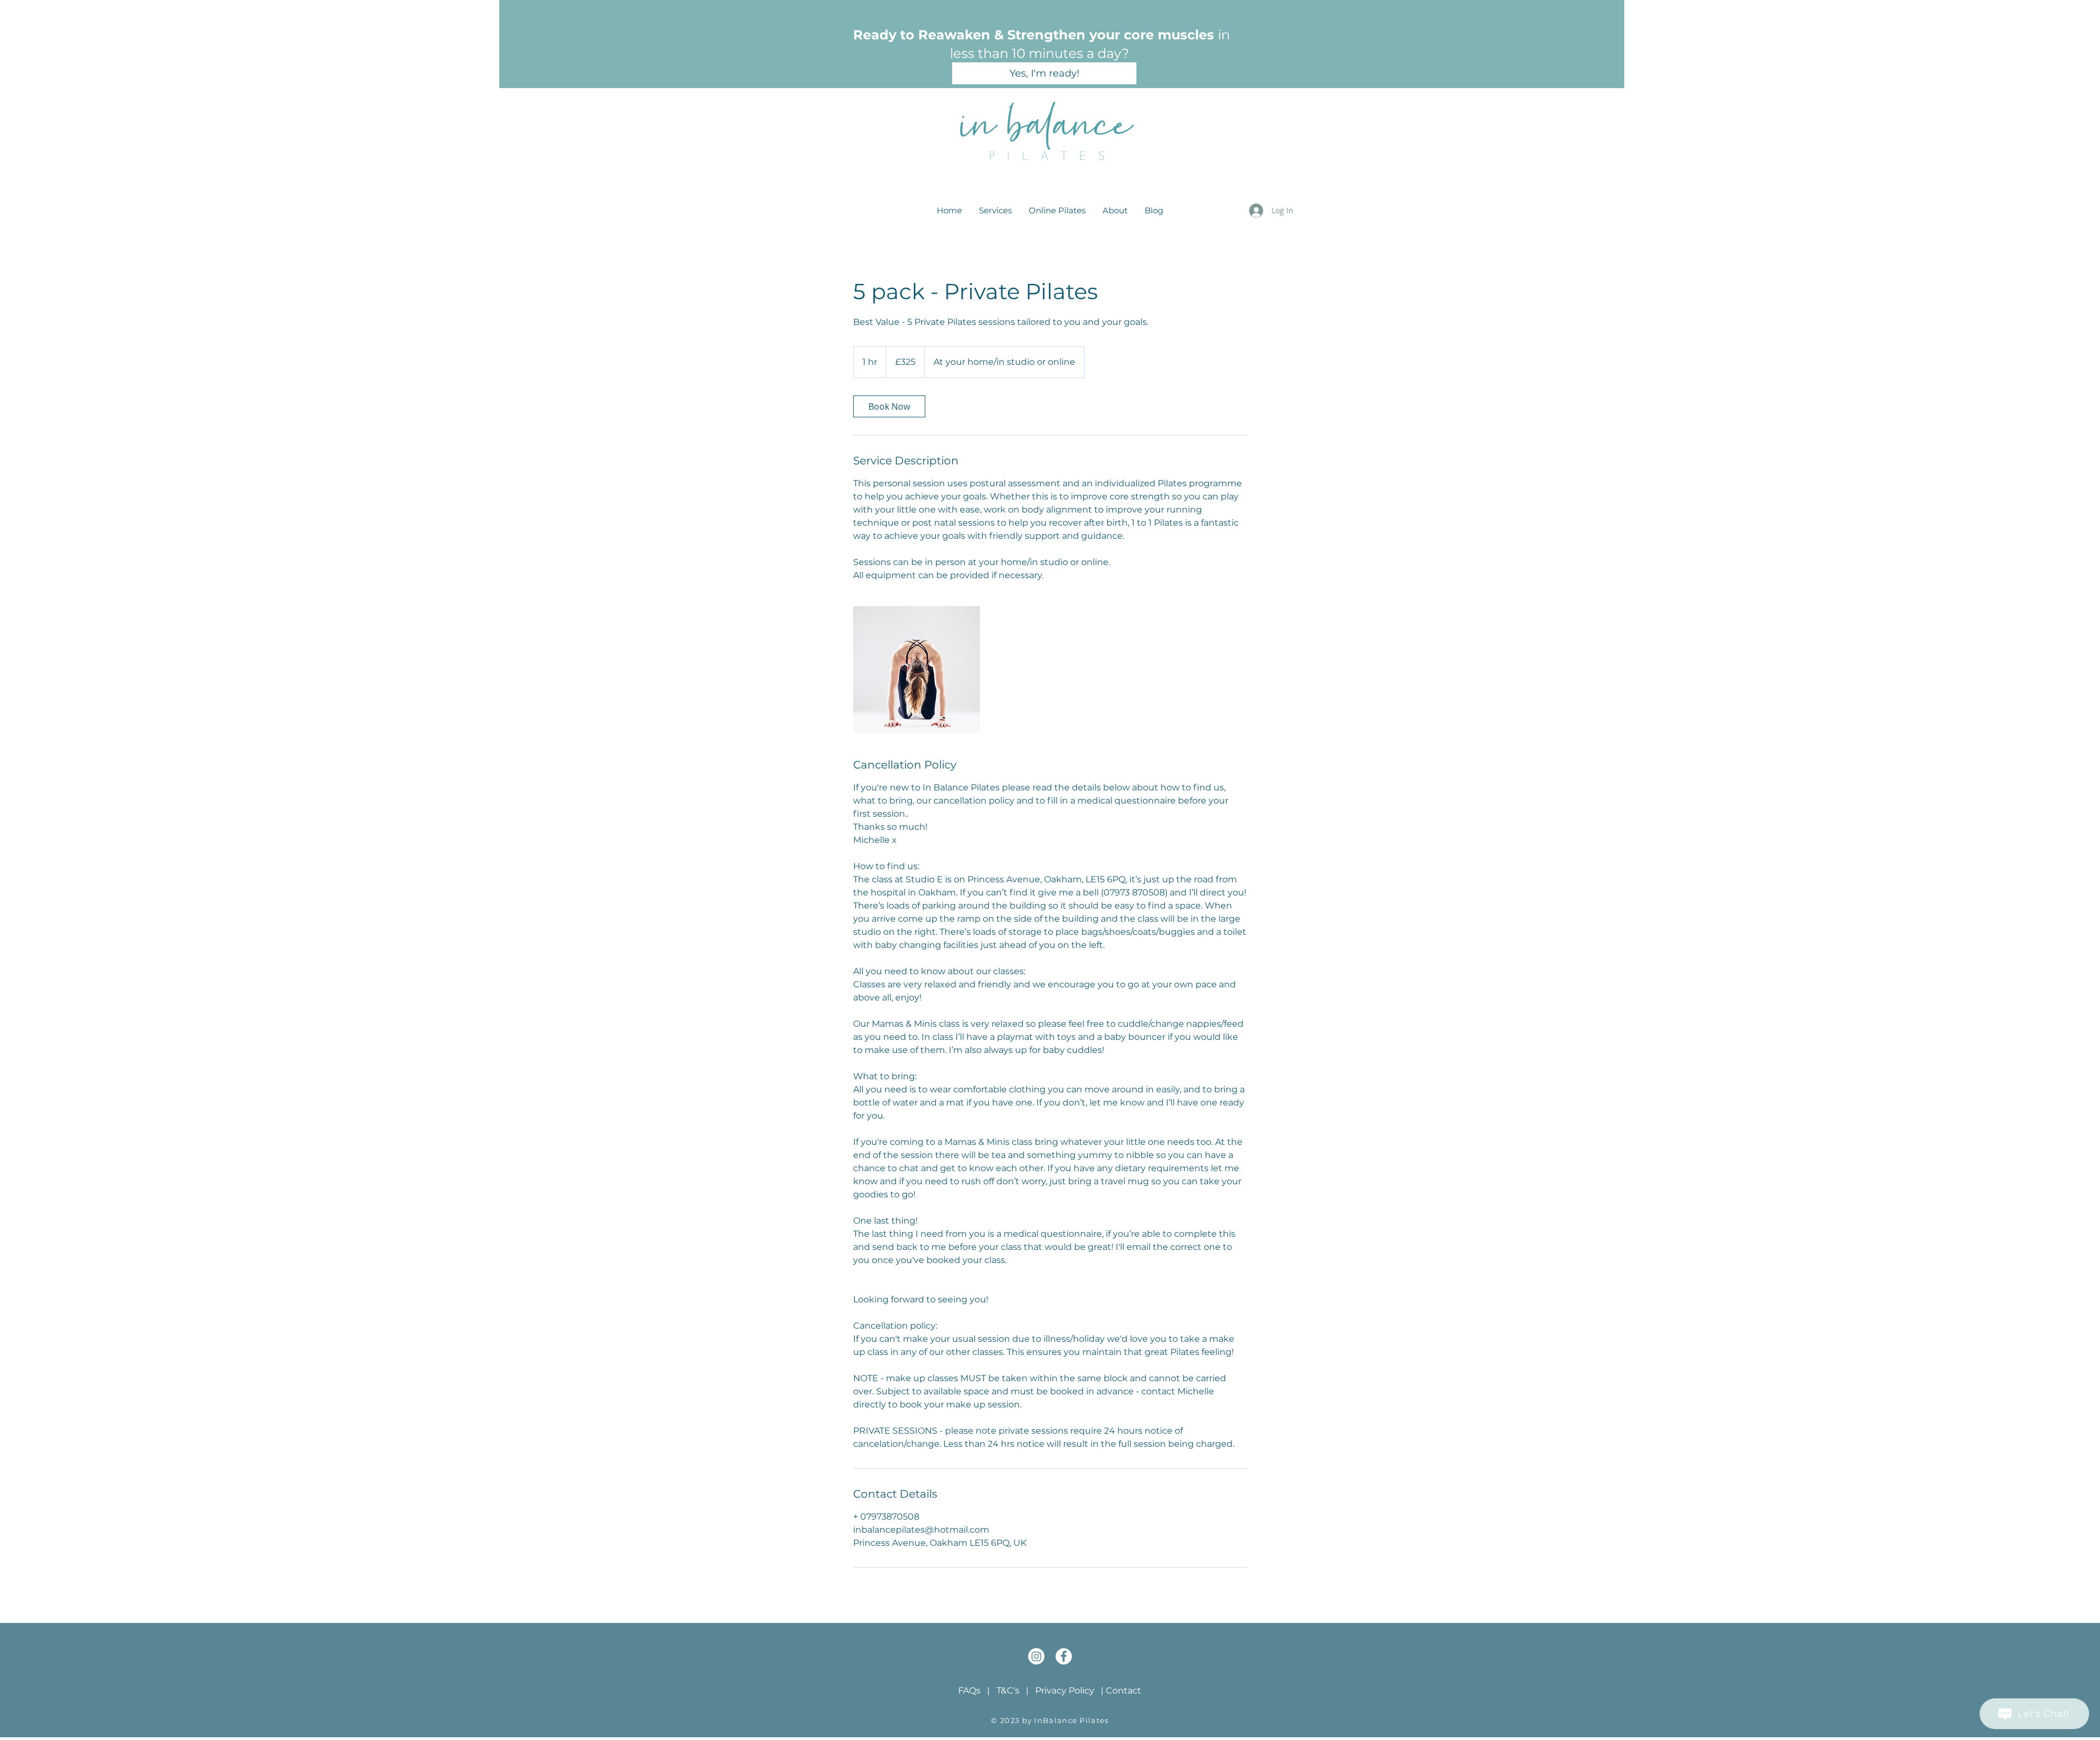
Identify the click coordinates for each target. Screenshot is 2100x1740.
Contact (1124, 1690)
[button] (995, 211)
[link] (889, 406)
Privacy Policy (1065, 1690)
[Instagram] (1036, 1656)
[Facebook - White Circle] (1064, 1656)
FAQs (969, 1690)
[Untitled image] (917, 670)
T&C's (1008, 1690)
